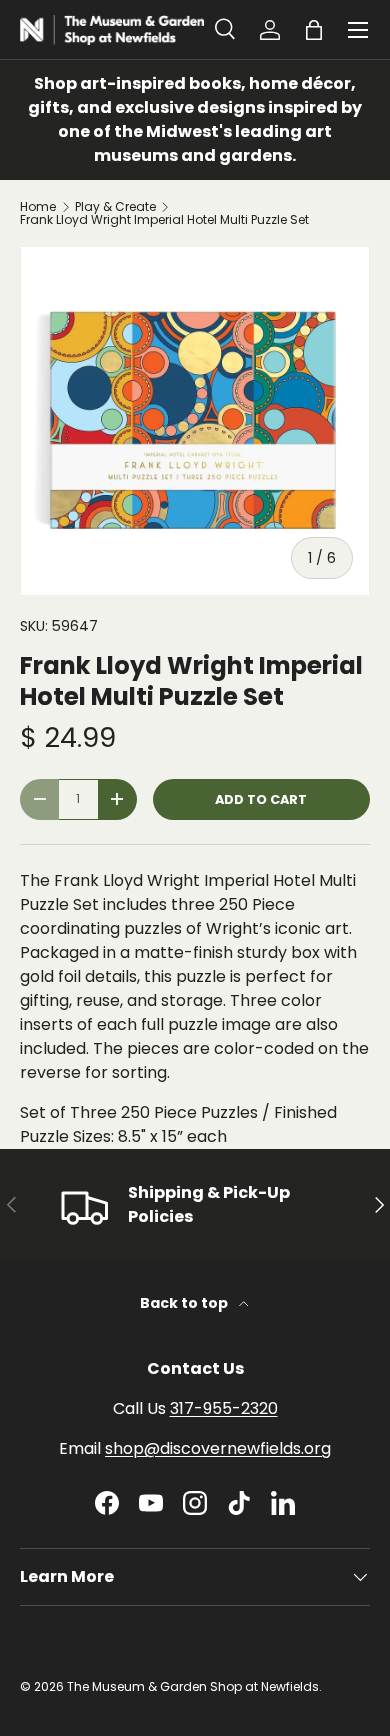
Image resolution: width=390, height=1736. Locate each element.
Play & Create (115, 207)
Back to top (185, 1303)
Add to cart (261, 799)
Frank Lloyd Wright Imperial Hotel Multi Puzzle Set (164, 220)
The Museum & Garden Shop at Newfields (193, 1686)
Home (38, 207)
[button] (314, 30)
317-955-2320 (224, 1408)
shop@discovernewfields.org (218, 1448)
